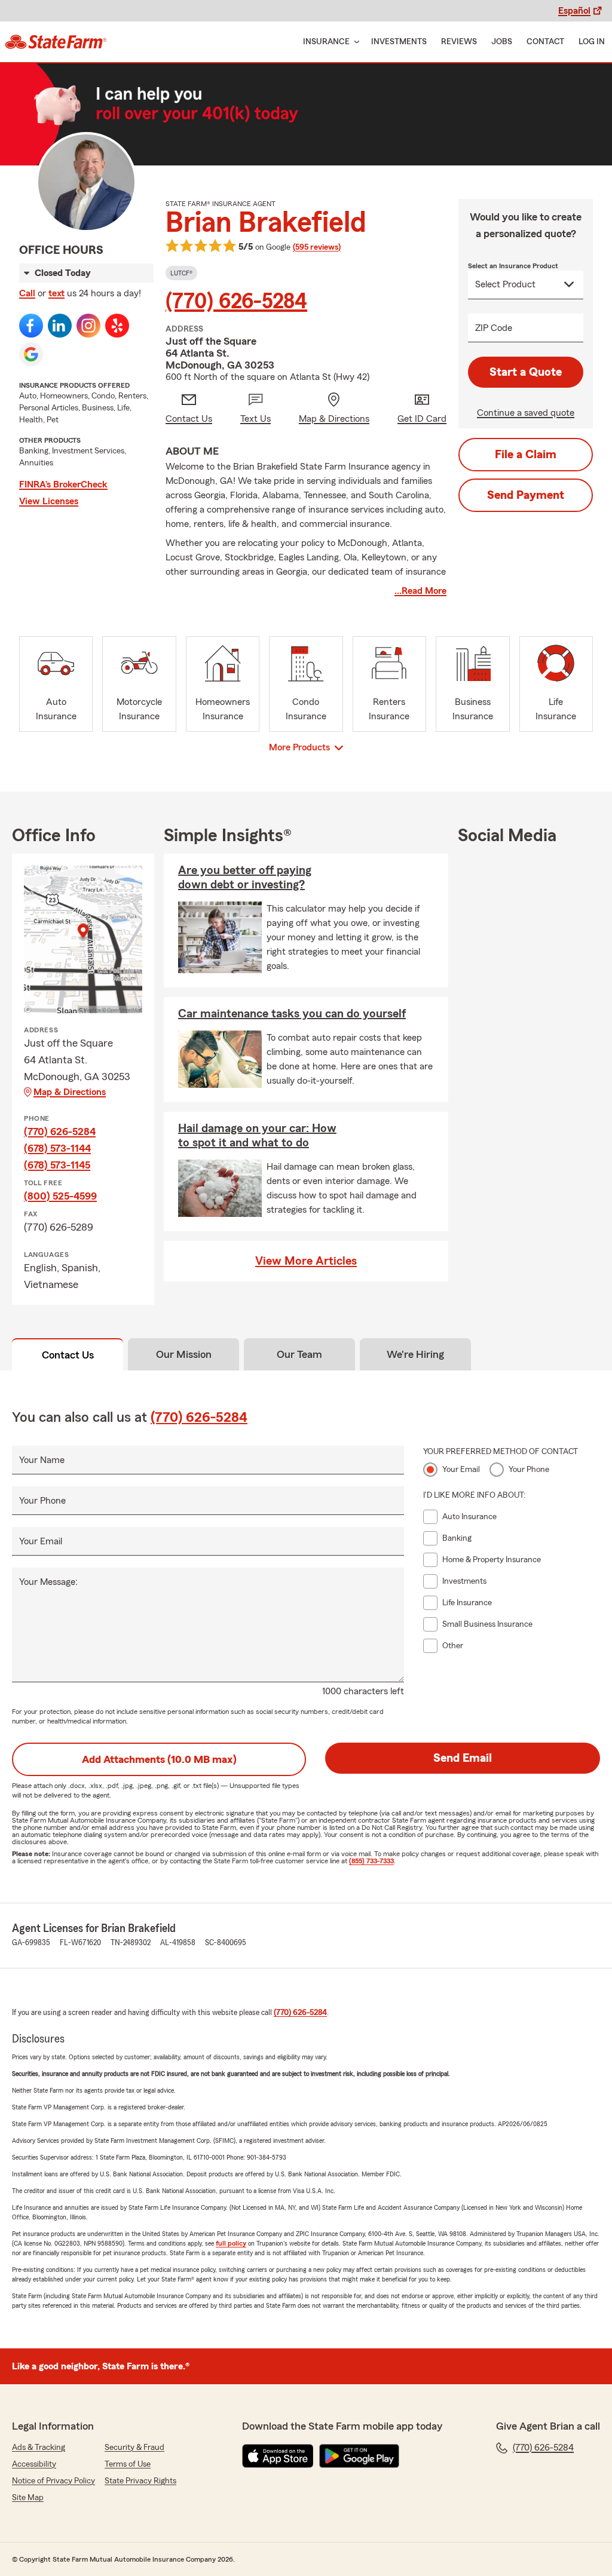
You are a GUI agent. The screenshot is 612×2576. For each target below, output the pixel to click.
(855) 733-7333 (371, 1861)
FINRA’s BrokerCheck (63, 484)
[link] (56, 42)
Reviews (459, 42)
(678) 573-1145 (57, 1165)
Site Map (28, 2498)
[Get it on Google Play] (359, 2456)
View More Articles (306, 1261)
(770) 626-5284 (236, 302)
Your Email (41, 1541)
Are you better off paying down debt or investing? (245, 878)
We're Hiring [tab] (415, 1354)
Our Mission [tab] (184, 1354)
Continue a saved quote (526, 413)
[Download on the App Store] (278, 2456)
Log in (592, 42)
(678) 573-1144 (57, 1148)
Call (27, 293)
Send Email (463, 1758)
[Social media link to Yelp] (117, 326)
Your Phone (42, 1501)
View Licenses (49, 501)
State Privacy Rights (140, 2481)
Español (574, 11)
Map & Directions (70, 1092)
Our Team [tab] (299, 1354)
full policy (231, 2243)
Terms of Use (128, 2464)
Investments (399, 42)
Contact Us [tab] (68, 1355)
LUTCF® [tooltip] (181, 273)
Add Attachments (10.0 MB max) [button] (159, 1759)
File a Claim (526, 455)
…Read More (420, 591)
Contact (545, 42)
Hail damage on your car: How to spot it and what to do (257, 1136)
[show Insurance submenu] (354, 42)
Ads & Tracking (39, 2448)
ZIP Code (494, 328)
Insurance (326, 42)
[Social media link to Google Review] (31, 354)
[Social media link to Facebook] (31, 326)
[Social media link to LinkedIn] (60, 326)
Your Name (42, 1460)
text (56, 293)
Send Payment (526, 495)
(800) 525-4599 (60, 1196)
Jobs (502, 42)
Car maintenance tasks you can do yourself (292, 1014)
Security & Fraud (134, 2448)
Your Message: (48, 1582)
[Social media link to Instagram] (88, 326)
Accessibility (34, 2464)
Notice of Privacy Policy (53, 2481)
